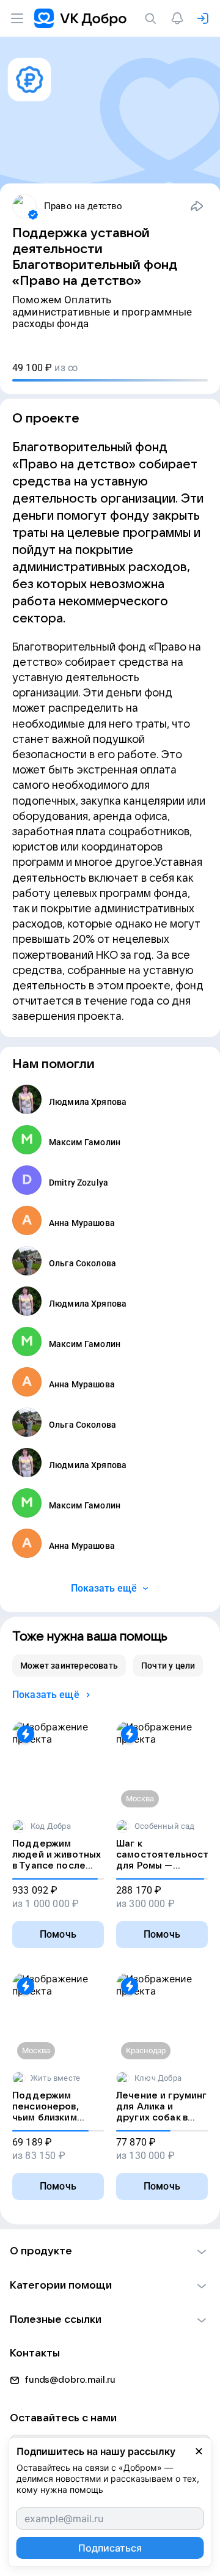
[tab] (69, 1666)
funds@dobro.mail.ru (70, 2380)
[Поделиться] (197, 206)
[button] (110, 2251)
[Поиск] (153, 18)
